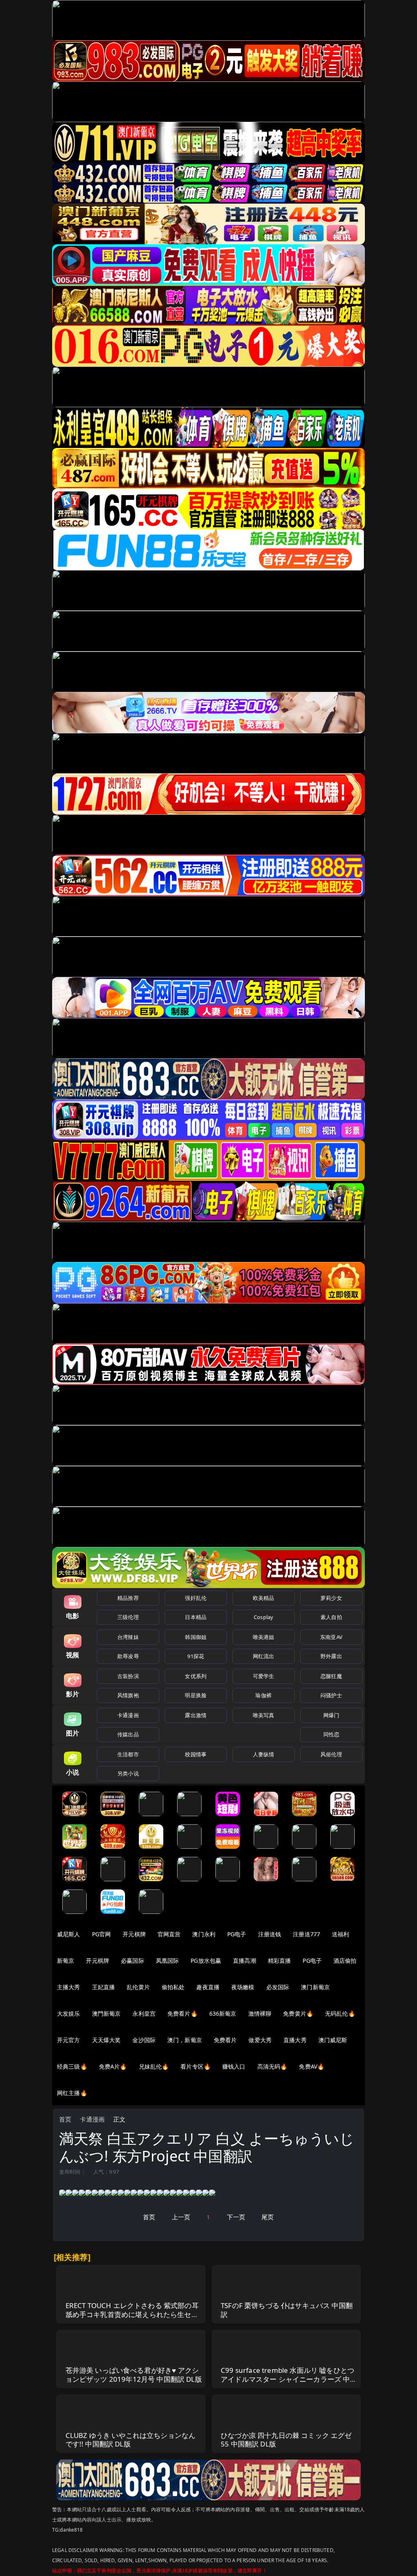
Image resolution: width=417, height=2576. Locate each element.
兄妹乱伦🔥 (154, 2066)
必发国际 (278, 1987)
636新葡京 (223, 2013)
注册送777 (306, 1934)
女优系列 (196, 1676)
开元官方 (69, 2040)
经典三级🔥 (72, 2066)
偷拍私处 (173, 1987)
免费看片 (225, 2040)
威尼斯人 (69, 1934)
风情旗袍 (128, 1695)
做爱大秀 (260, 2040)
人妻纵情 (264, 1754)
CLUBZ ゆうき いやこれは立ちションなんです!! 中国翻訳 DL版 (131, 2440)
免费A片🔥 (113, 2066)
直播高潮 (245, 1961)
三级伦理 (128, 1617)
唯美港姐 (264, 1637)
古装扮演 (128, 1676)
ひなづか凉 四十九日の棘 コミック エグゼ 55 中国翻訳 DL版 (286, 2440)
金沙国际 (144, 2040)
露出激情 (196, 1715)
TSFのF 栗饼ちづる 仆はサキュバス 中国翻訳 (287, 2310)
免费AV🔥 (312, 2066)
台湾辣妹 (128, 1637)
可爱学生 (264, 1676)
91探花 (196, 1656)
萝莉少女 (331, 1598)
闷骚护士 (331, 1695)
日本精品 (196, 1617)
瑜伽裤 (263, 1695)
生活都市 (128, 1754)
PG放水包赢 (206, 1961)
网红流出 (264, 1656)
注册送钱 (270, 1934)
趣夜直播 (208, 1987)
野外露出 (331, 1656)
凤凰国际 (168, 1961)
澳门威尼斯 (333, 2040)
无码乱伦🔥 (340, 2013)
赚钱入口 (234, 2066)
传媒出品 (128, 1734)
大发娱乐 (69, 2013)
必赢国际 (133, 1961)
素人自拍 (331, 1617)
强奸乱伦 (196, 1598)
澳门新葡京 (315, 1987)
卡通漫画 (128, 1715)
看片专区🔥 (195, 2066)
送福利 (340, 1934)
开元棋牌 (134, 1934)
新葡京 (66, 1961)
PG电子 (237, 1934)
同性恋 (331, 1734)
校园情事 (196, 1754)
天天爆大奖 (106, 2040)
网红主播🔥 (72, 2093)
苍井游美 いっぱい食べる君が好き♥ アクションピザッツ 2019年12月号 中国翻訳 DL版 (134, 2375)
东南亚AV (331, 1637)
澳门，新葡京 (185, 2040)
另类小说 (128, 1773)
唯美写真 (264, 1715)
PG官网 (102, 1934)
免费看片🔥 (182, 2013)
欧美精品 (264, 1598)
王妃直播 (104, 1987)
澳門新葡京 (106, 2013)
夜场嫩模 (243, 1987)
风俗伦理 (331, 1754)
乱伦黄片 (138, 1987)
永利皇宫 (144, 2013)
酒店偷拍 (345, 1961)
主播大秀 (69, 1987)
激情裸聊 (260, 2013)
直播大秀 (295, 2040)
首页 (65, 2119)
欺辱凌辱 (128, 1656)
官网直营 (169, 1934)
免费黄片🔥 (298, 2013)
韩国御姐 (196, 1637)
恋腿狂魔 (331, 1676)
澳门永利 (204, 1934)
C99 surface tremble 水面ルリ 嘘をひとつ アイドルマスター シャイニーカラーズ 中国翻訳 (289, 2379)
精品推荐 (128, 1598)
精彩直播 (280, 1961)
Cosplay (263, 1617)
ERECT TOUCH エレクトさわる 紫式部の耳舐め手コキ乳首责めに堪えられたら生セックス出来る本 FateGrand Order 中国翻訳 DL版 (132, 2319)
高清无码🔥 (272, 2066)
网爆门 (331, 1715)
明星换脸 (196, 1695)
